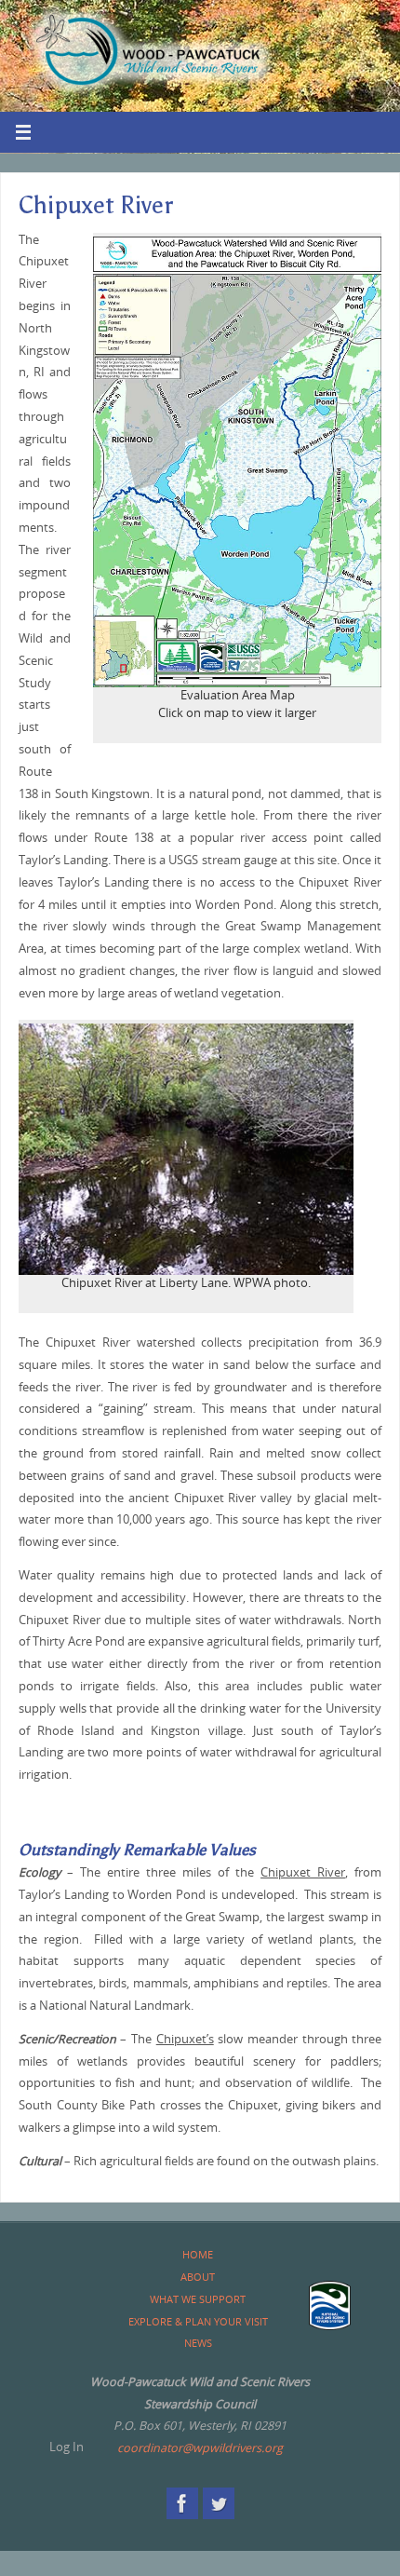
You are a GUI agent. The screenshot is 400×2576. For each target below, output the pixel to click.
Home (198, 2254)
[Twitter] (219, 2503)
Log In (67, 2447)
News (198, 2343)
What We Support (198, 2299)
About (198, 2277)
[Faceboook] (182, 2503)
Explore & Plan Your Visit (198, 2321)
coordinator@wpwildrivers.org (200, 2448)
